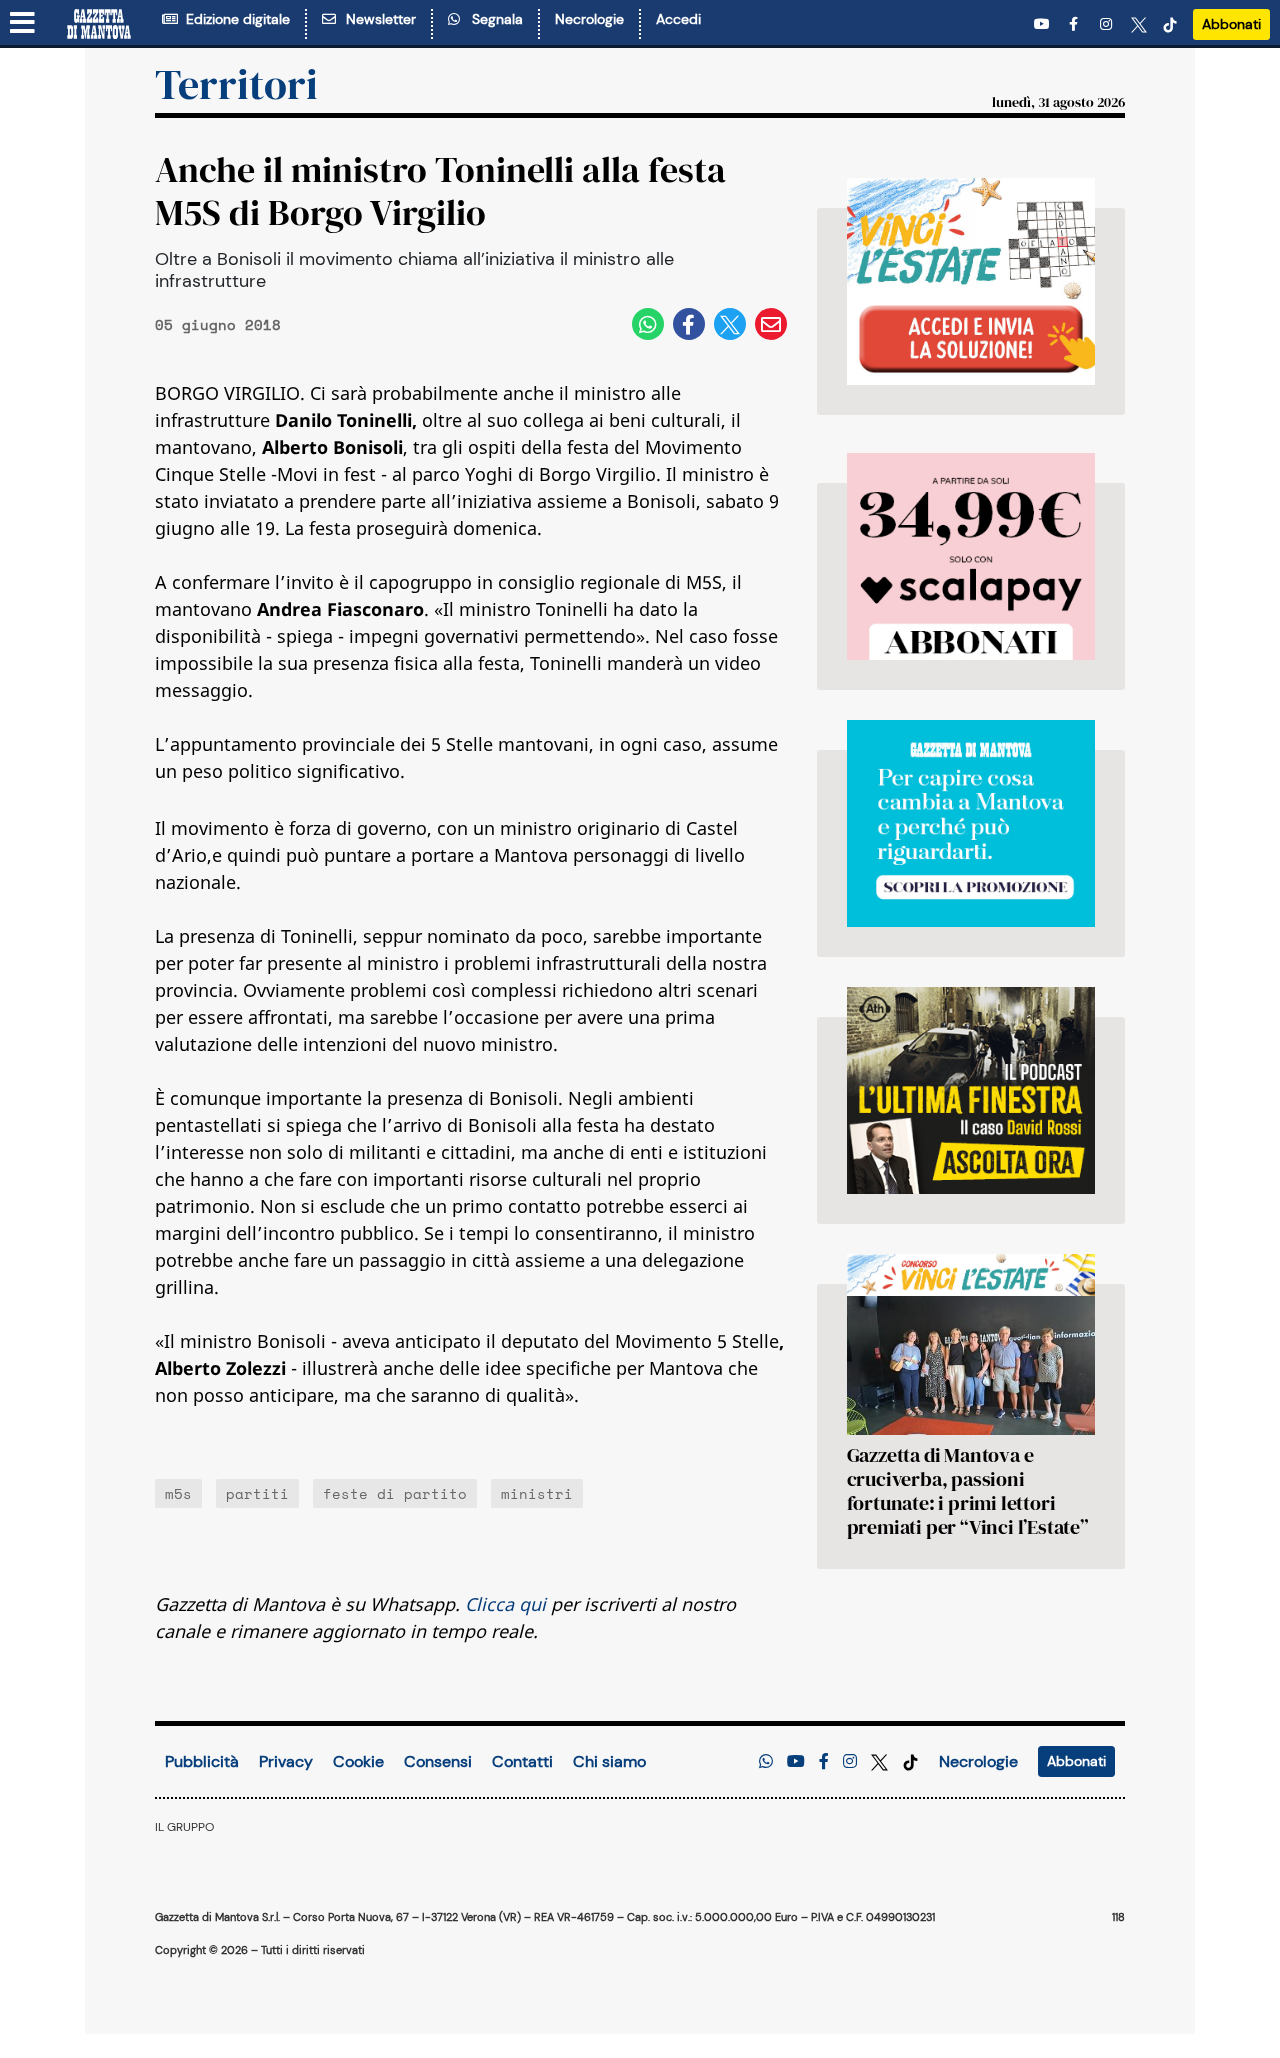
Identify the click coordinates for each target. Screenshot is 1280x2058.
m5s (178, 1493)
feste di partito (395, 1493)
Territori (236, 84)
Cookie (358, 1761)
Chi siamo (609, 1761)
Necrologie (589, 19)
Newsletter (377, 19)
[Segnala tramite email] (771, 324)
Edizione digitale (234, 19)
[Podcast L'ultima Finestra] (971, 1090)
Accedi (678, 19)
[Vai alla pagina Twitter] (1139, 24)
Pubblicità (202, 1761)
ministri (537, 1493)
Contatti (522, 1761)
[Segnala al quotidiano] (766, 1761)
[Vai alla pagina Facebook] (1077, 24)
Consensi (438, 1761)
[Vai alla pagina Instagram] (1108, 24)
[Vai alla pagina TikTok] (1170, 24)
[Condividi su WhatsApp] (648, 324)
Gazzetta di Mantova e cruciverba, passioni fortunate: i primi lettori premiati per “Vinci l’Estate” (968, 1491)
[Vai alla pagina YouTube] (1044, 24)
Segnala (493, 19)
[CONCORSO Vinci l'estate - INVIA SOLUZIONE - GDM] (971, 281)
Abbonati (1231, 24)
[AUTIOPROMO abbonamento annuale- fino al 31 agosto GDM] (971, 556)
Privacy (286, 1761)
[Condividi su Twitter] (730, 324)
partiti (257, 1493)
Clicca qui (505, 1604)
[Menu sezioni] (23, 24)
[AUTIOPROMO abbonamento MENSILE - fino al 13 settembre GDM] (971, 823)
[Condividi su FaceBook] (689, 324)
